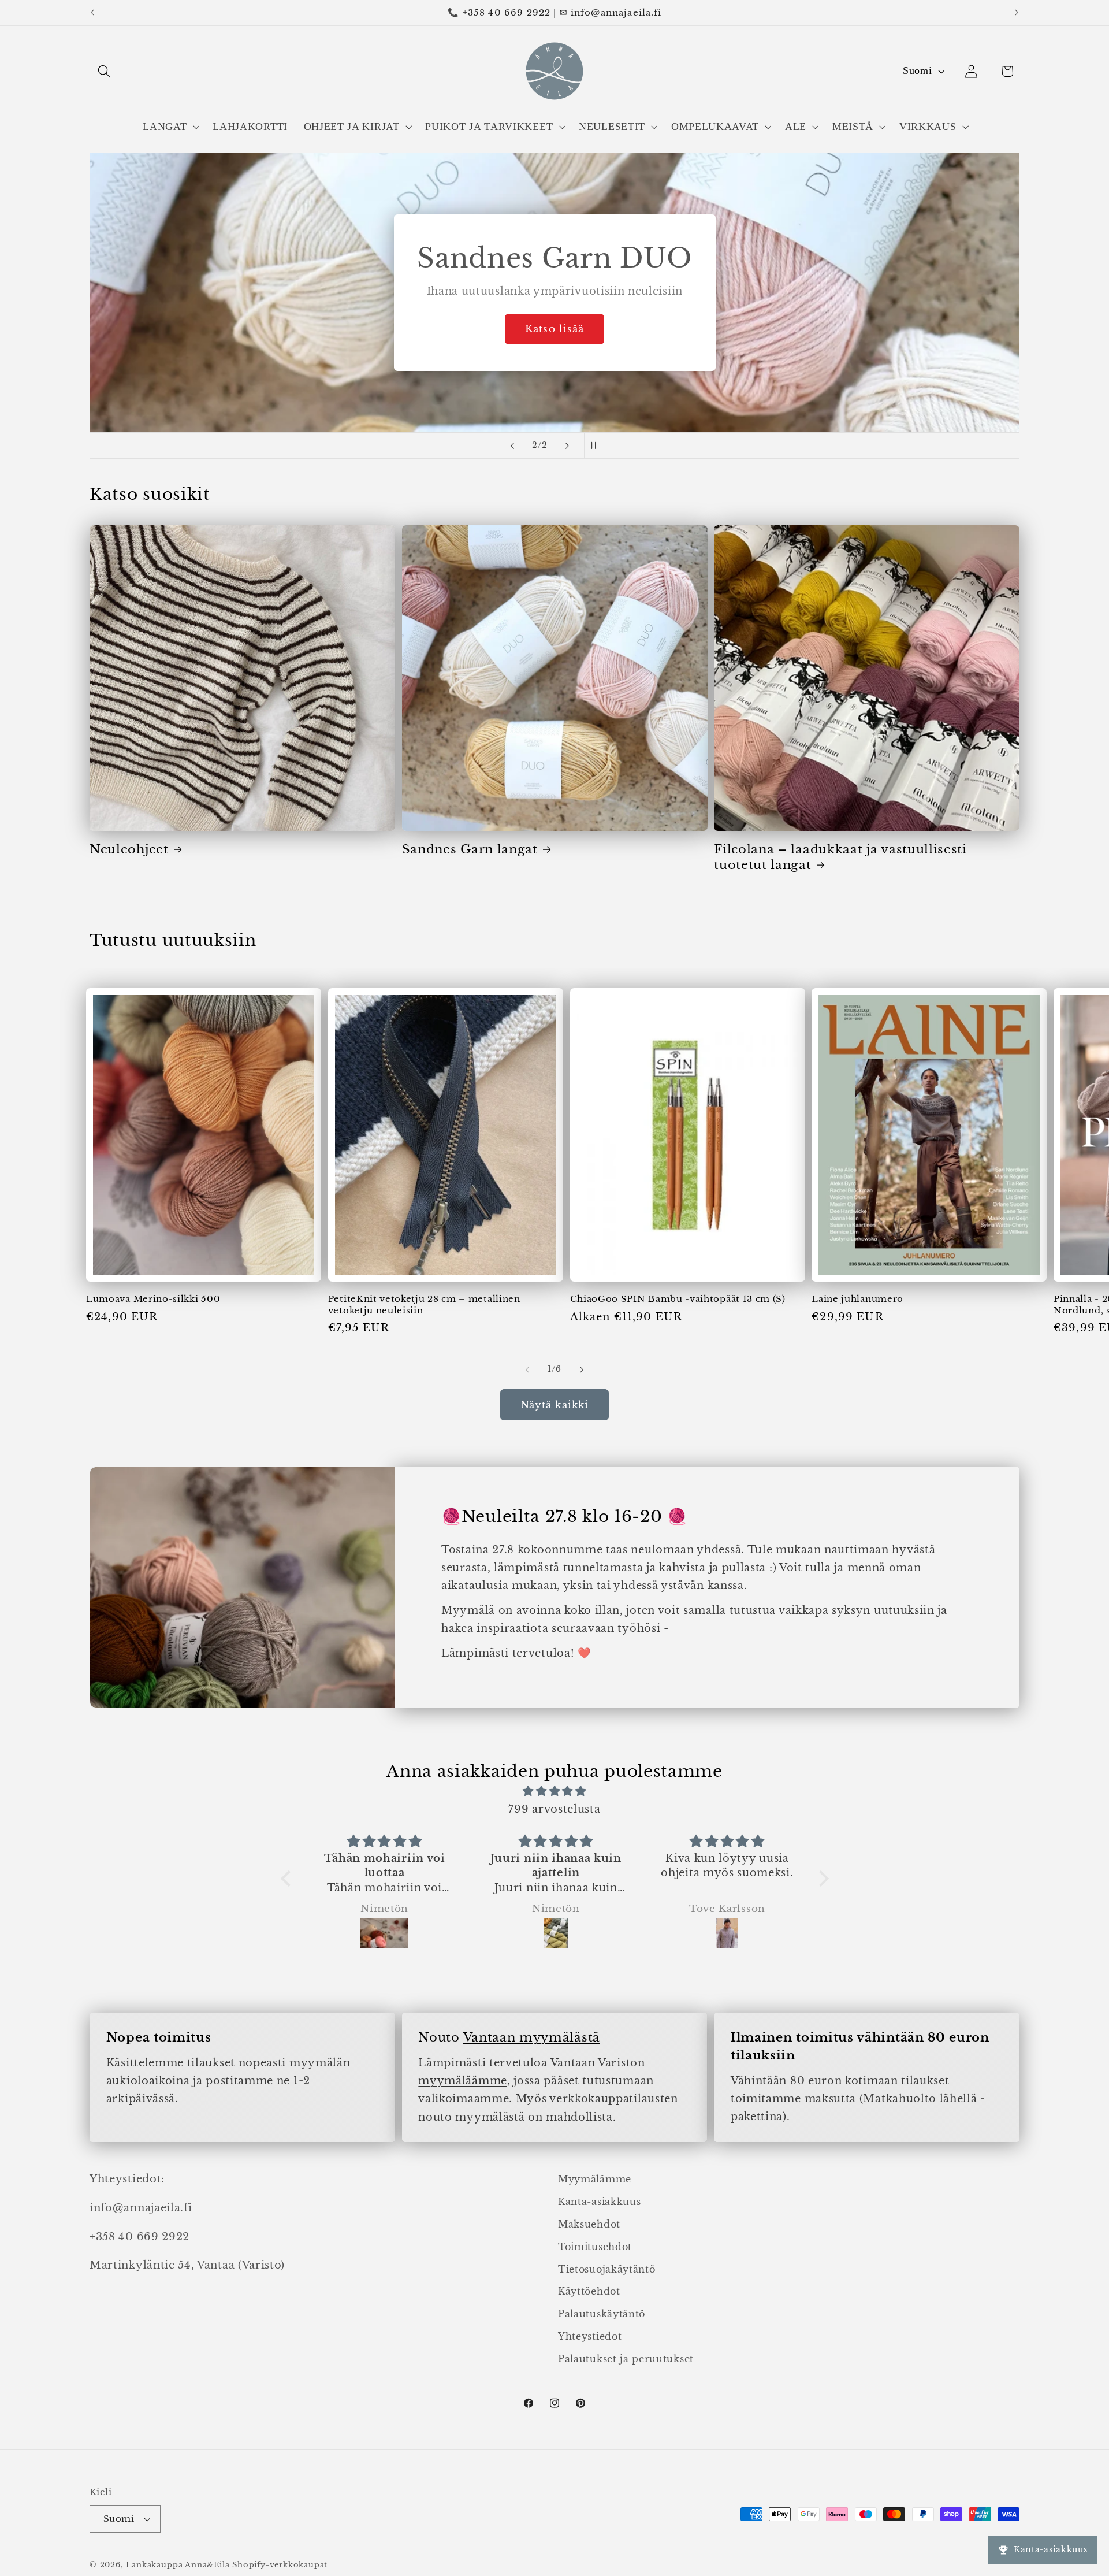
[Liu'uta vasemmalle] (527, 1370)
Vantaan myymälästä (532, 2037)
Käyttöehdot (589, 2291)
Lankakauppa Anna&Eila (178, 2565)
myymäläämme (463, 2081)
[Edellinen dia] (512, 446)
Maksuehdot (589, 2224)
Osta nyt (554, 329)
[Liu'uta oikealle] (582, 1370)
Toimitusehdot (595, 2247)
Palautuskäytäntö (602, 2314)
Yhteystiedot (590, 2336)
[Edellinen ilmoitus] (92, 13)
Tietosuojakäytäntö (606, 2269)
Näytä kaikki (555, 1405)
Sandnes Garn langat (470, 849)
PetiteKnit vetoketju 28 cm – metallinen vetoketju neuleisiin (424, 1304)
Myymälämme (595, 2179)
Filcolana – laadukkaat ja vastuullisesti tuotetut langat (840, 857)
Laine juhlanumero (857, 1299)
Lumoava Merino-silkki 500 (153, 1299)
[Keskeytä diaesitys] (597, 446)
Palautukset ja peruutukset (626, 2359)
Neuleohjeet (129, 849)
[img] (555, 1791)
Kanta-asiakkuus (599, 2202)
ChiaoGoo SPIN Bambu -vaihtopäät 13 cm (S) (678, 1299)
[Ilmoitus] (1017, 13)
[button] (104, 71)
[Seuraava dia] (567, 446)
